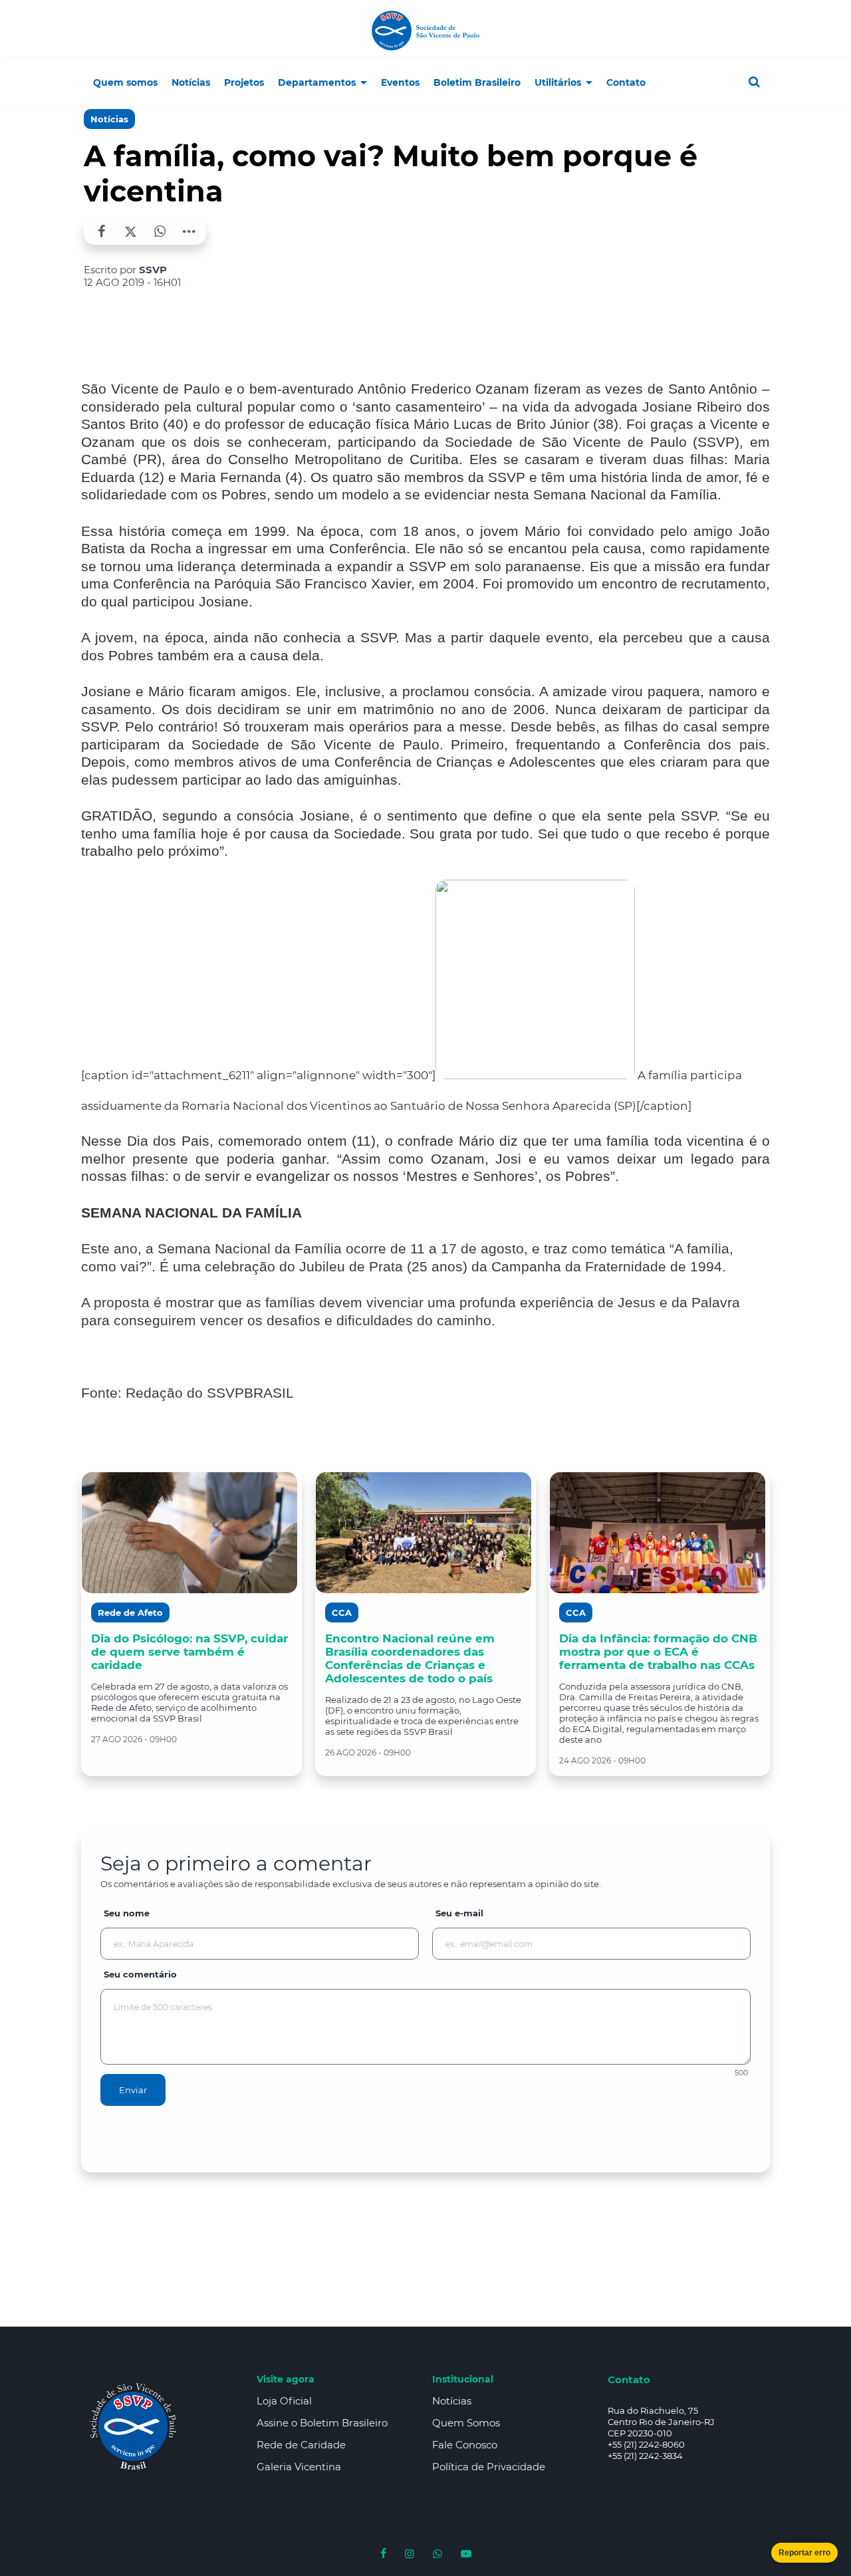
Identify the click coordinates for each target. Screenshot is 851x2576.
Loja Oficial (284, 2401)
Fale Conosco (465, 2445)
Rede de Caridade (301, 2445)
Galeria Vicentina (299, 2467)
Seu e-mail (459, 1913)
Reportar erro (804, 2553)
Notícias (109, 119)
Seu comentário (140, 1974)
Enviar (133, 2090)
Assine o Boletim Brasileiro (322, 2423)
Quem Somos (466, 2423)
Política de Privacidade (489, 2467)
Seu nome (127, 1913)
